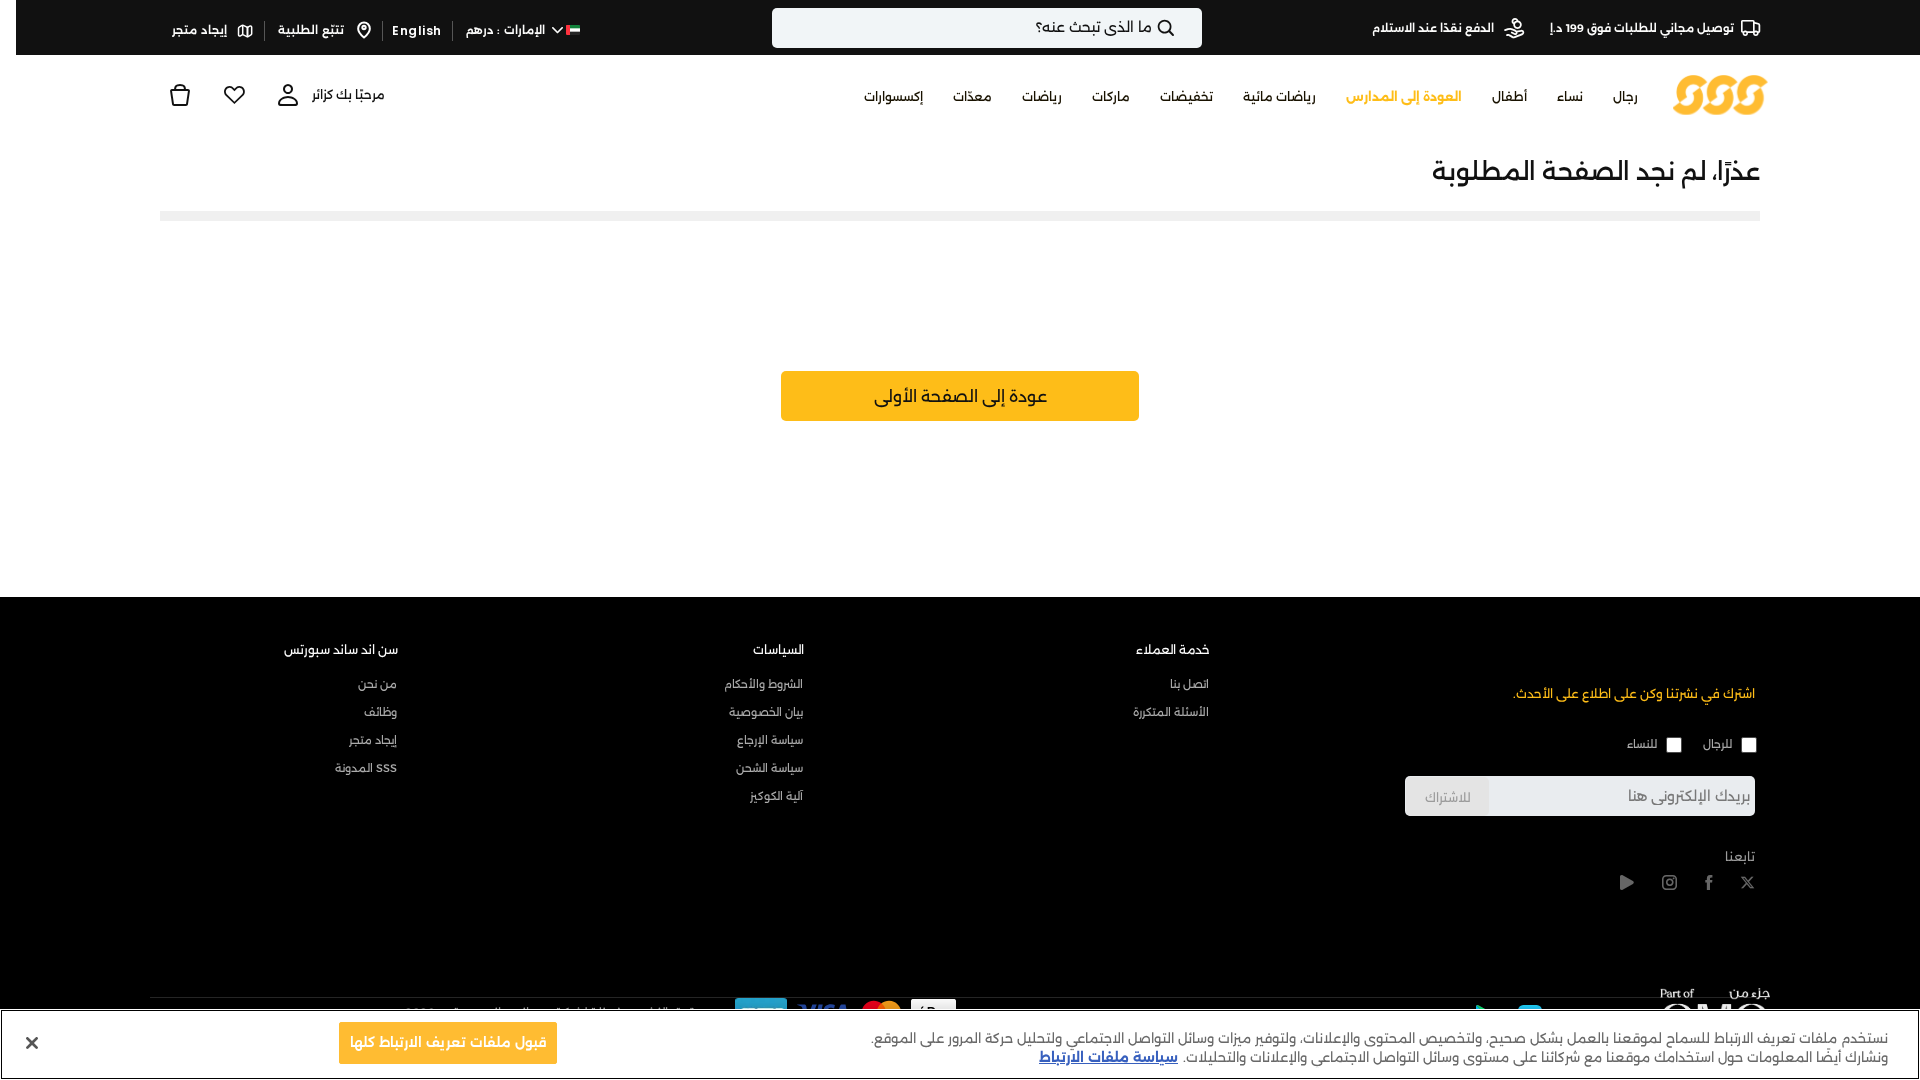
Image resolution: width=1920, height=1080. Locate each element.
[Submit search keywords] (1183, 28)
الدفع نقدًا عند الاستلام (1434, 28)
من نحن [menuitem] (377, 684)
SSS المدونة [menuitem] (366, 768)
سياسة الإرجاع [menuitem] (770, 740)
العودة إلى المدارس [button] (1404, 96)
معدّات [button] (972, 96)
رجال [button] (1625, 96)
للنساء (1642, 744)
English (417, 30)
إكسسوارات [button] (893, 96)
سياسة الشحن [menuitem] (769, 768)
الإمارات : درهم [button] (507, 30)
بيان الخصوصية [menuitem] (766, 712)
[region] (960, 1044)
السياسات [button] (778, 649)
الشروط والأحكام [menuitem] (763, 684)
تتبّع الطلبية (312, 30)
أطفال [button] (1509, 96)
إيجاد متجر (201, 30)
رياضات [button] (1042, 96)
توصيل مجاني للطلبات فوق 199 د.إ (1642, 28)
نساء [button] (1570, 96)
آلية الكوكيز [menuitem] (776, 796)
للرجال (1717, 744)
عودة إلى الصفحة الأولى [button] (960, 396)
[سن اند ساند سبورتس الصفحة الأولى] (1720, 93)
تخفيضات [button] (1186, 96)
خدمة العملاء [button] (1173, 649)
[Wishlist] (234, 95)
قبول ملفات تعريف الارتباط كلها (448, 1042)
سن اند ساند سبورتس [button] (341, 649)
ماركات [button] (1111, 96)
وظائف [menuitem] (380, 712)
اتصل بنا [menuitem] (1189, 684)
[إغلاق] (32, 1043)
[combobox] (987, 28)
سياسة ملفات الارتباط (1108, 1058)
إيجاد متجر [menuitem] (373, 740)
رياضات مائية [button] (1279, 96)
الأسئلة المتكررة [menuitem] (1171, 712)
